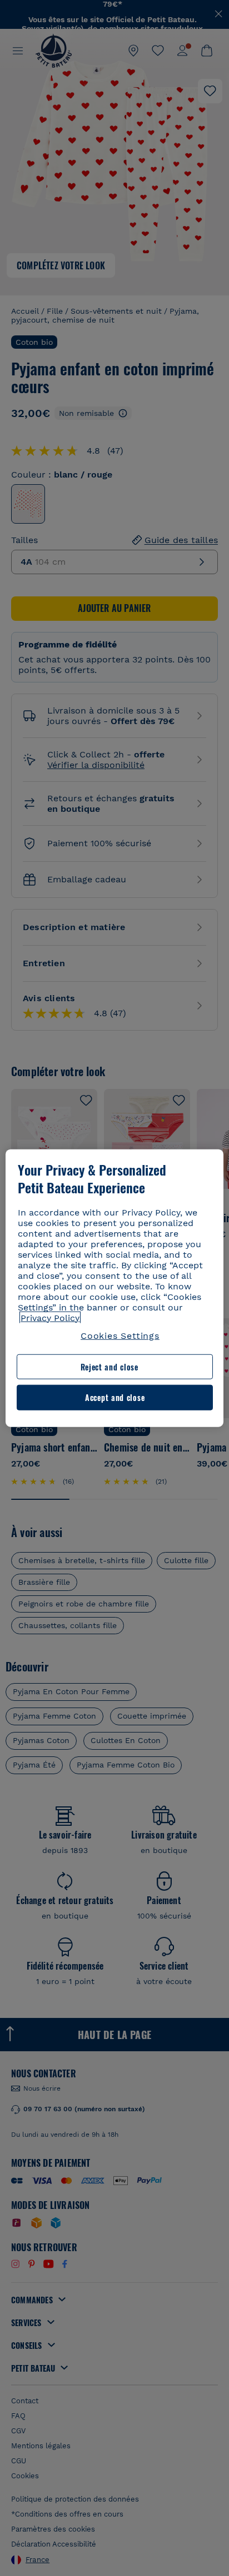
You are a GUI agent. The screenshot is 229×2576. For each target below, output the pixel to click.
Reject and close (109, 1367)
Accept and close (115, 1397)
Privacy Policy (50, 1317)
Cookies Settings (120, 1335)
